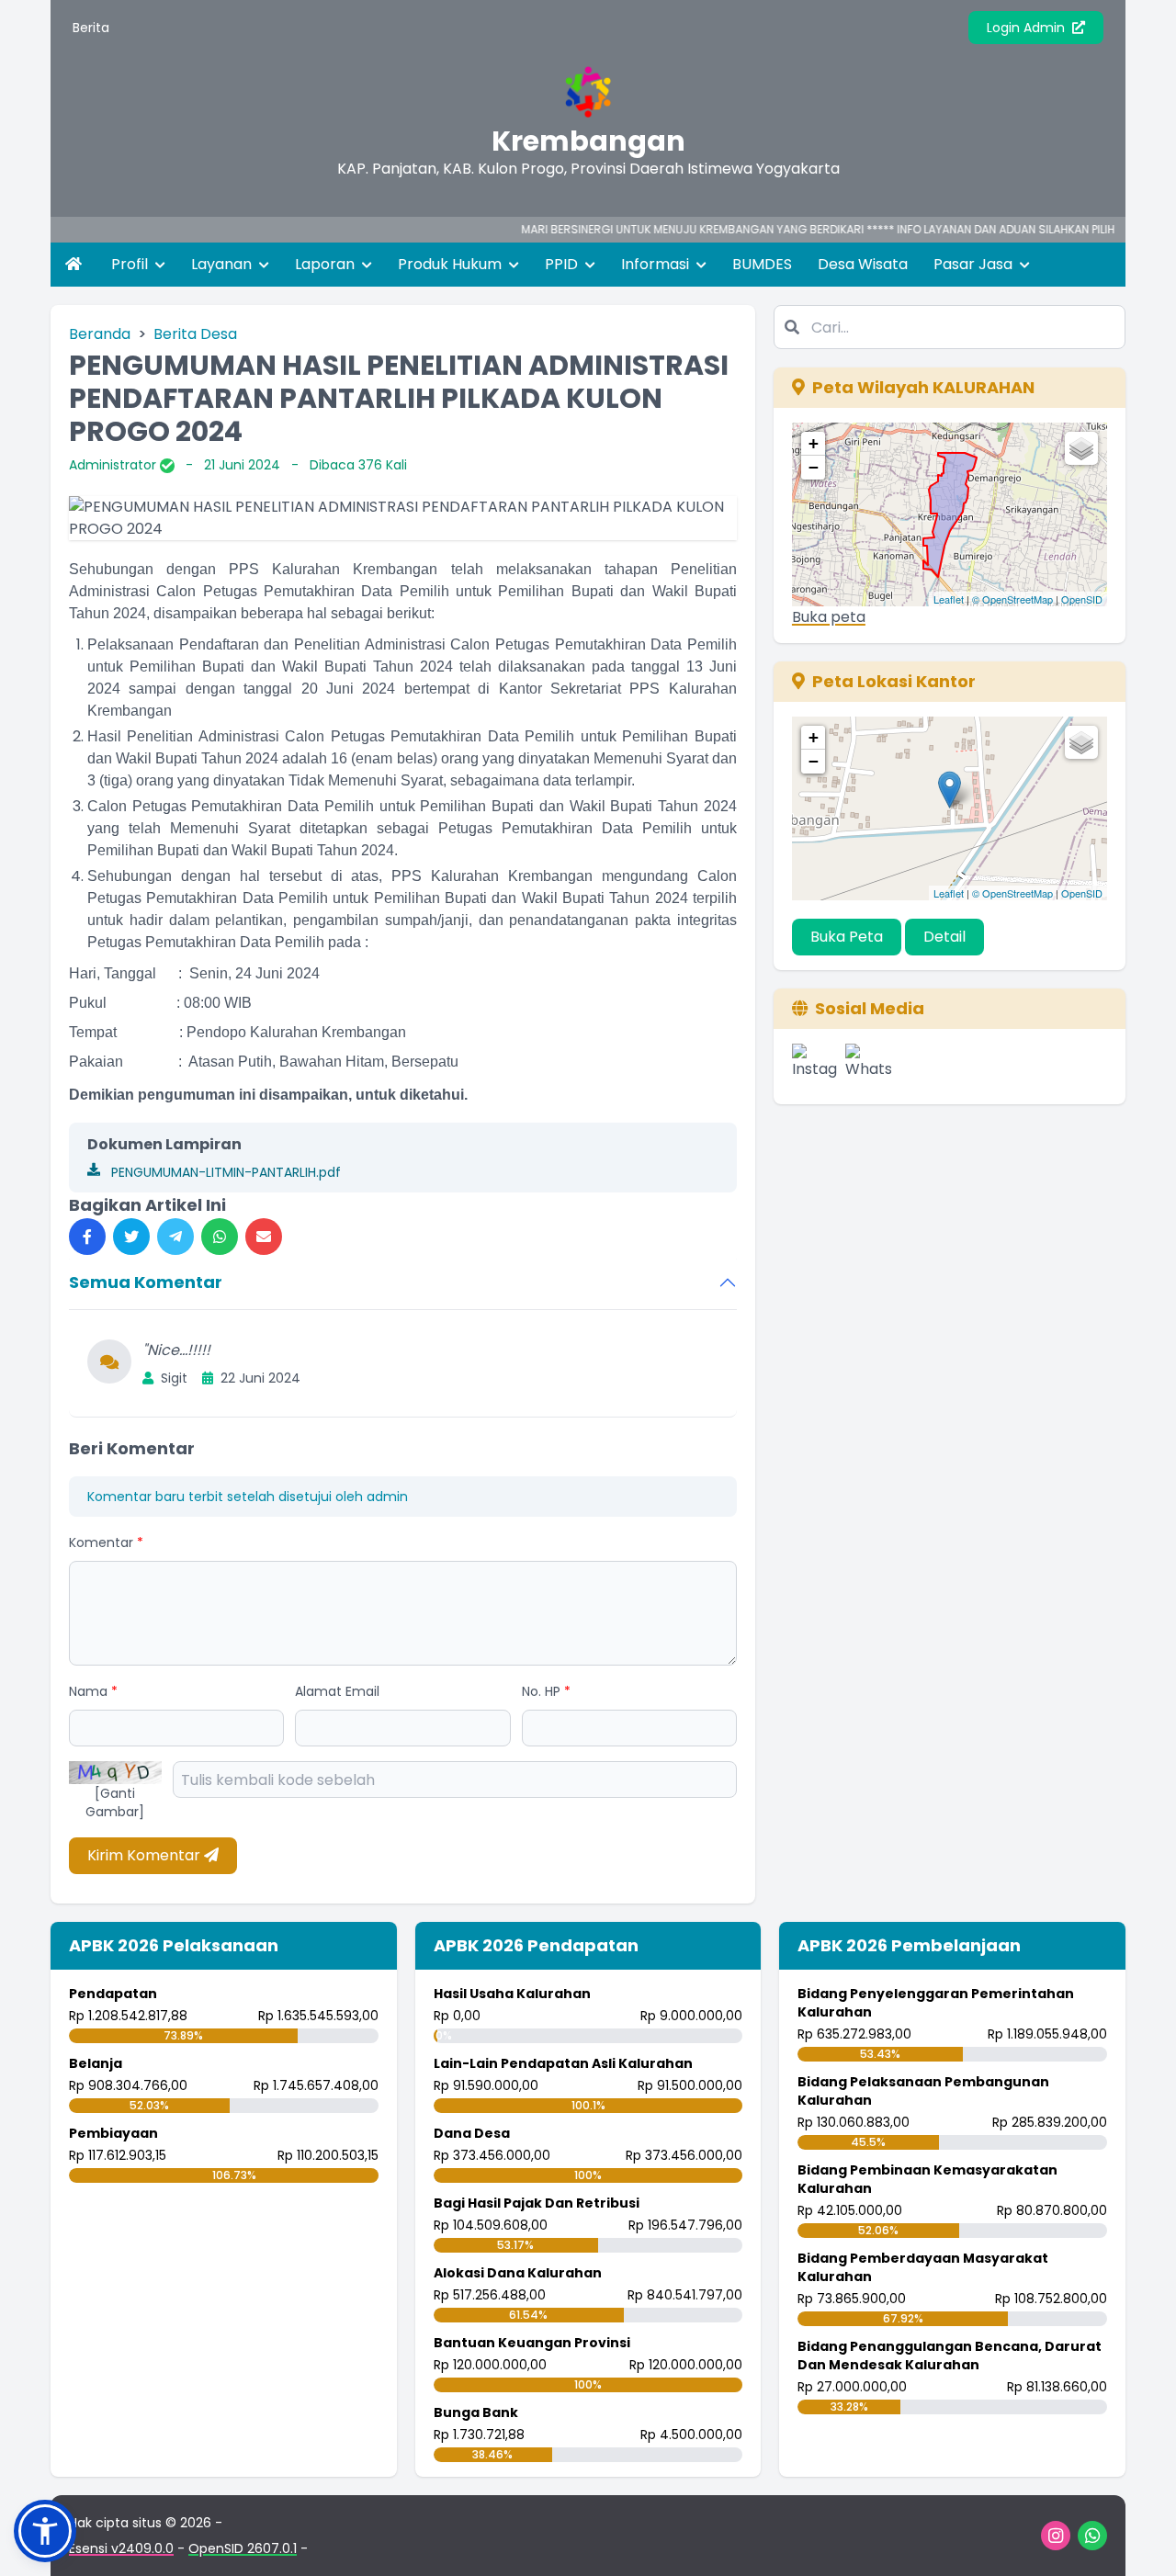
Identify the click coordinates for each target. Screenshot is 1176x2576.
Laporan (327, 264)
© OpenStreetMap (1012, 599)
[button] (45, 2531)
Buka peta (829, 617)
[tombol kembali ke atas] (1139, 2539)
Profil (131, 264)
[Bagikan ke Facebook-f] (87, 1237)
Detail (944, 937)
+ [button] (814, 443)
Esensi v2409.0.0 (121, 2548)
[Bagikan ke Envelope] (264, 1237)
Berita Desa (195, 334)
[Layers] (1081, 448)
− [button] (814, 467)
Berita (91, 28)
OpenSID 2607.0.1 (243, 2548)
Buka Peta (847, 937)
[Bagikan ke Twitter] (131, 1237)
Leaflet (949, 599)
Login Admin (1028, 28)
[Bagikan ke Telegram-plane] (175, 1237)
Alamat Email (337, 1691)
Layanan (223, 264)
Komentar (106, 1542)
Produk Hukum (452, 264)
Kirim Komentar (146, 1855)
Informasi (657, 264)
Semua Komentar (146, 1282)
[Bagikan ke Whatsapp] (220, 1237)
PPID (563, 264)
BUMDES (762, 264)
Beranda (100, 334)
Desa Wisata (863, 264)
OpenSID (1082, 599)
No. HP (546, 1691)
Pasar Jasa (975, 264)
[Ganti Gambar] (115, 1802)
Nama (93, 1691)
